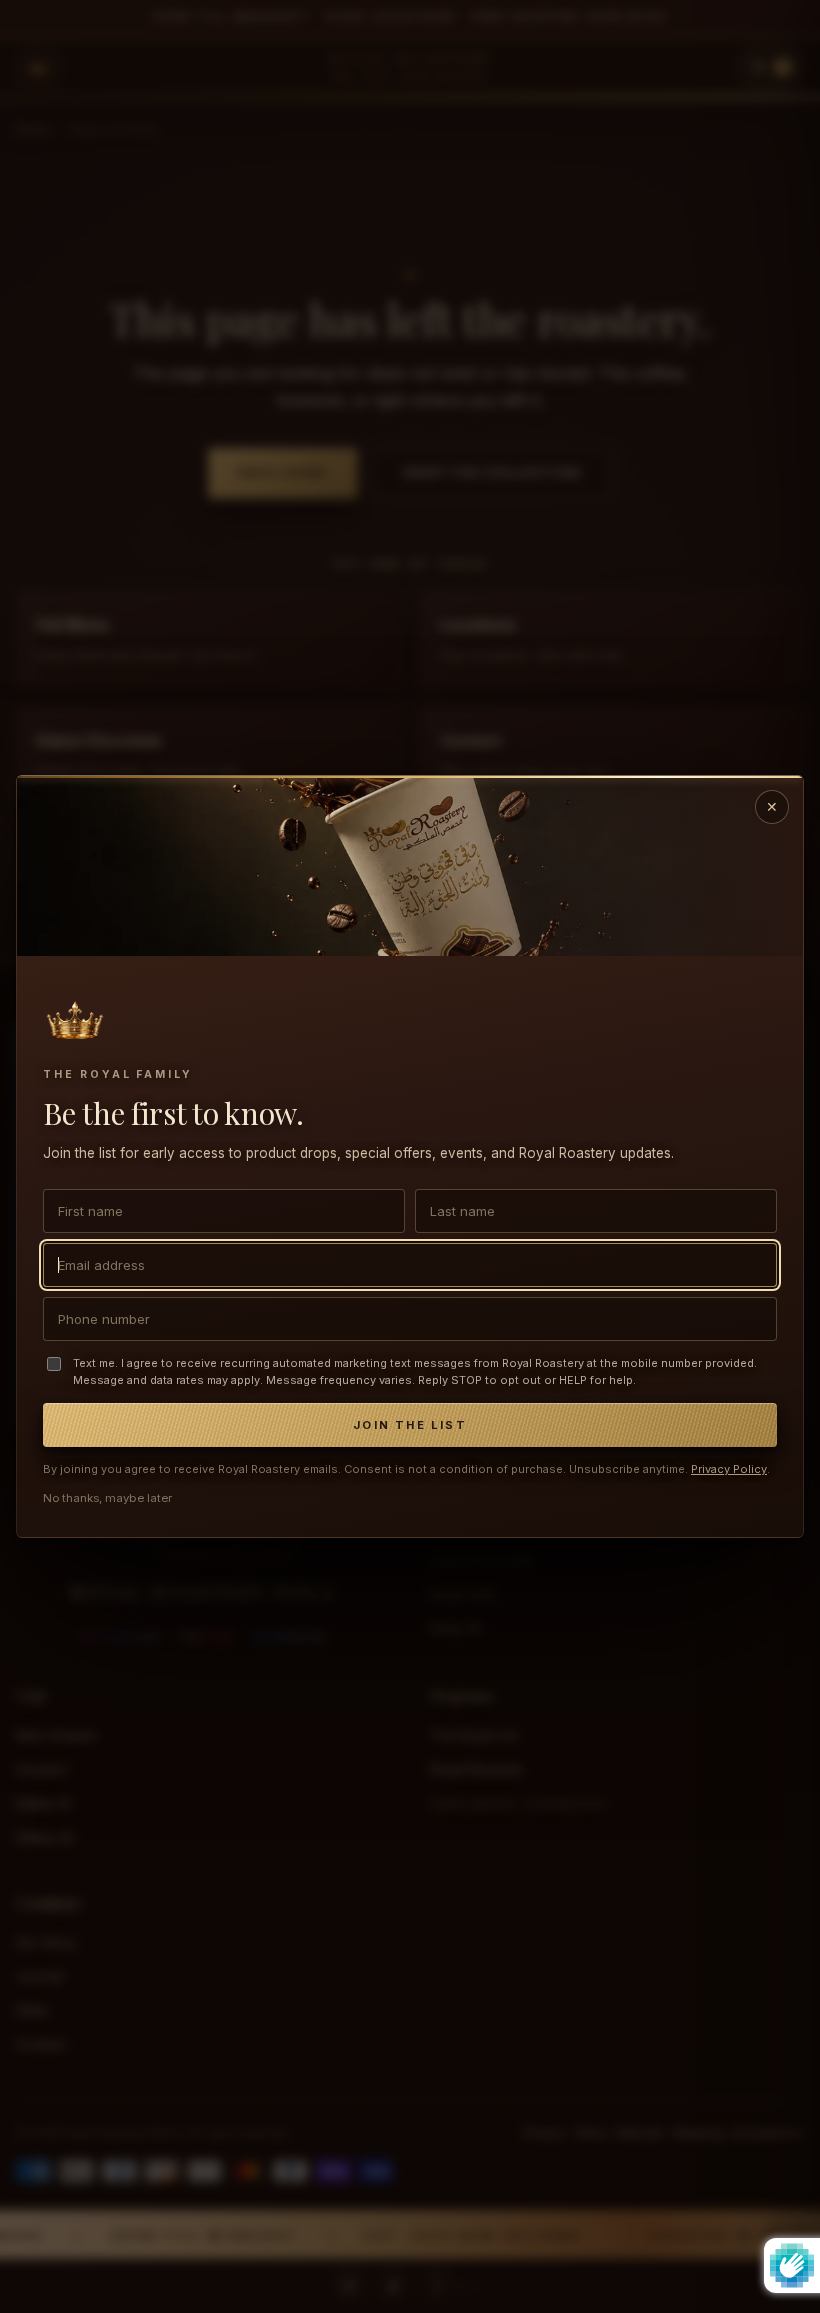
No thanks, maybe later (107, 1498)
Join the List (410, 1425)
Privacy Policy (729, 1469)
